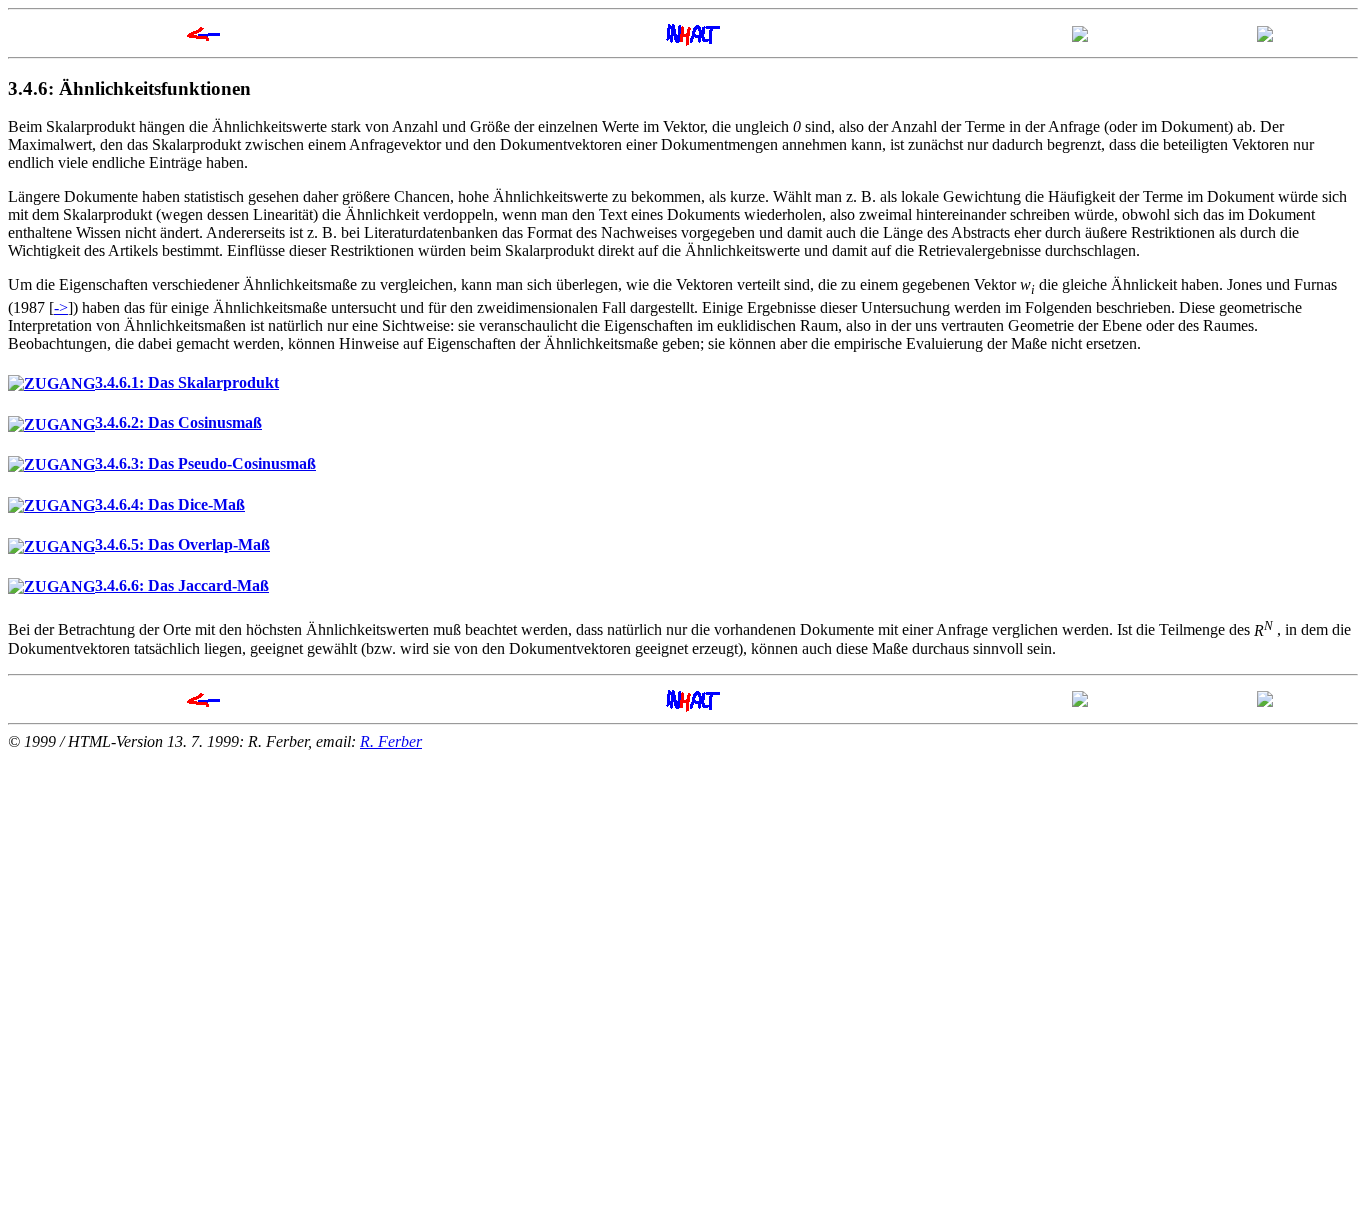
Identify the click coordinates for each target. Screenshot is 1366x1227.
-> (61, 307)
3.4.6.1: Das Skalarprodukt (187, 382)
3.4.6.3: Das (205, 463)
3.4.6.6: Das (182, 585)
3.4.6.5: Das (182, 544)
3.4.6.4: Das (170, 504)
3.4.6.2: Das (178, 422)
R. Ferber (391, 741)
